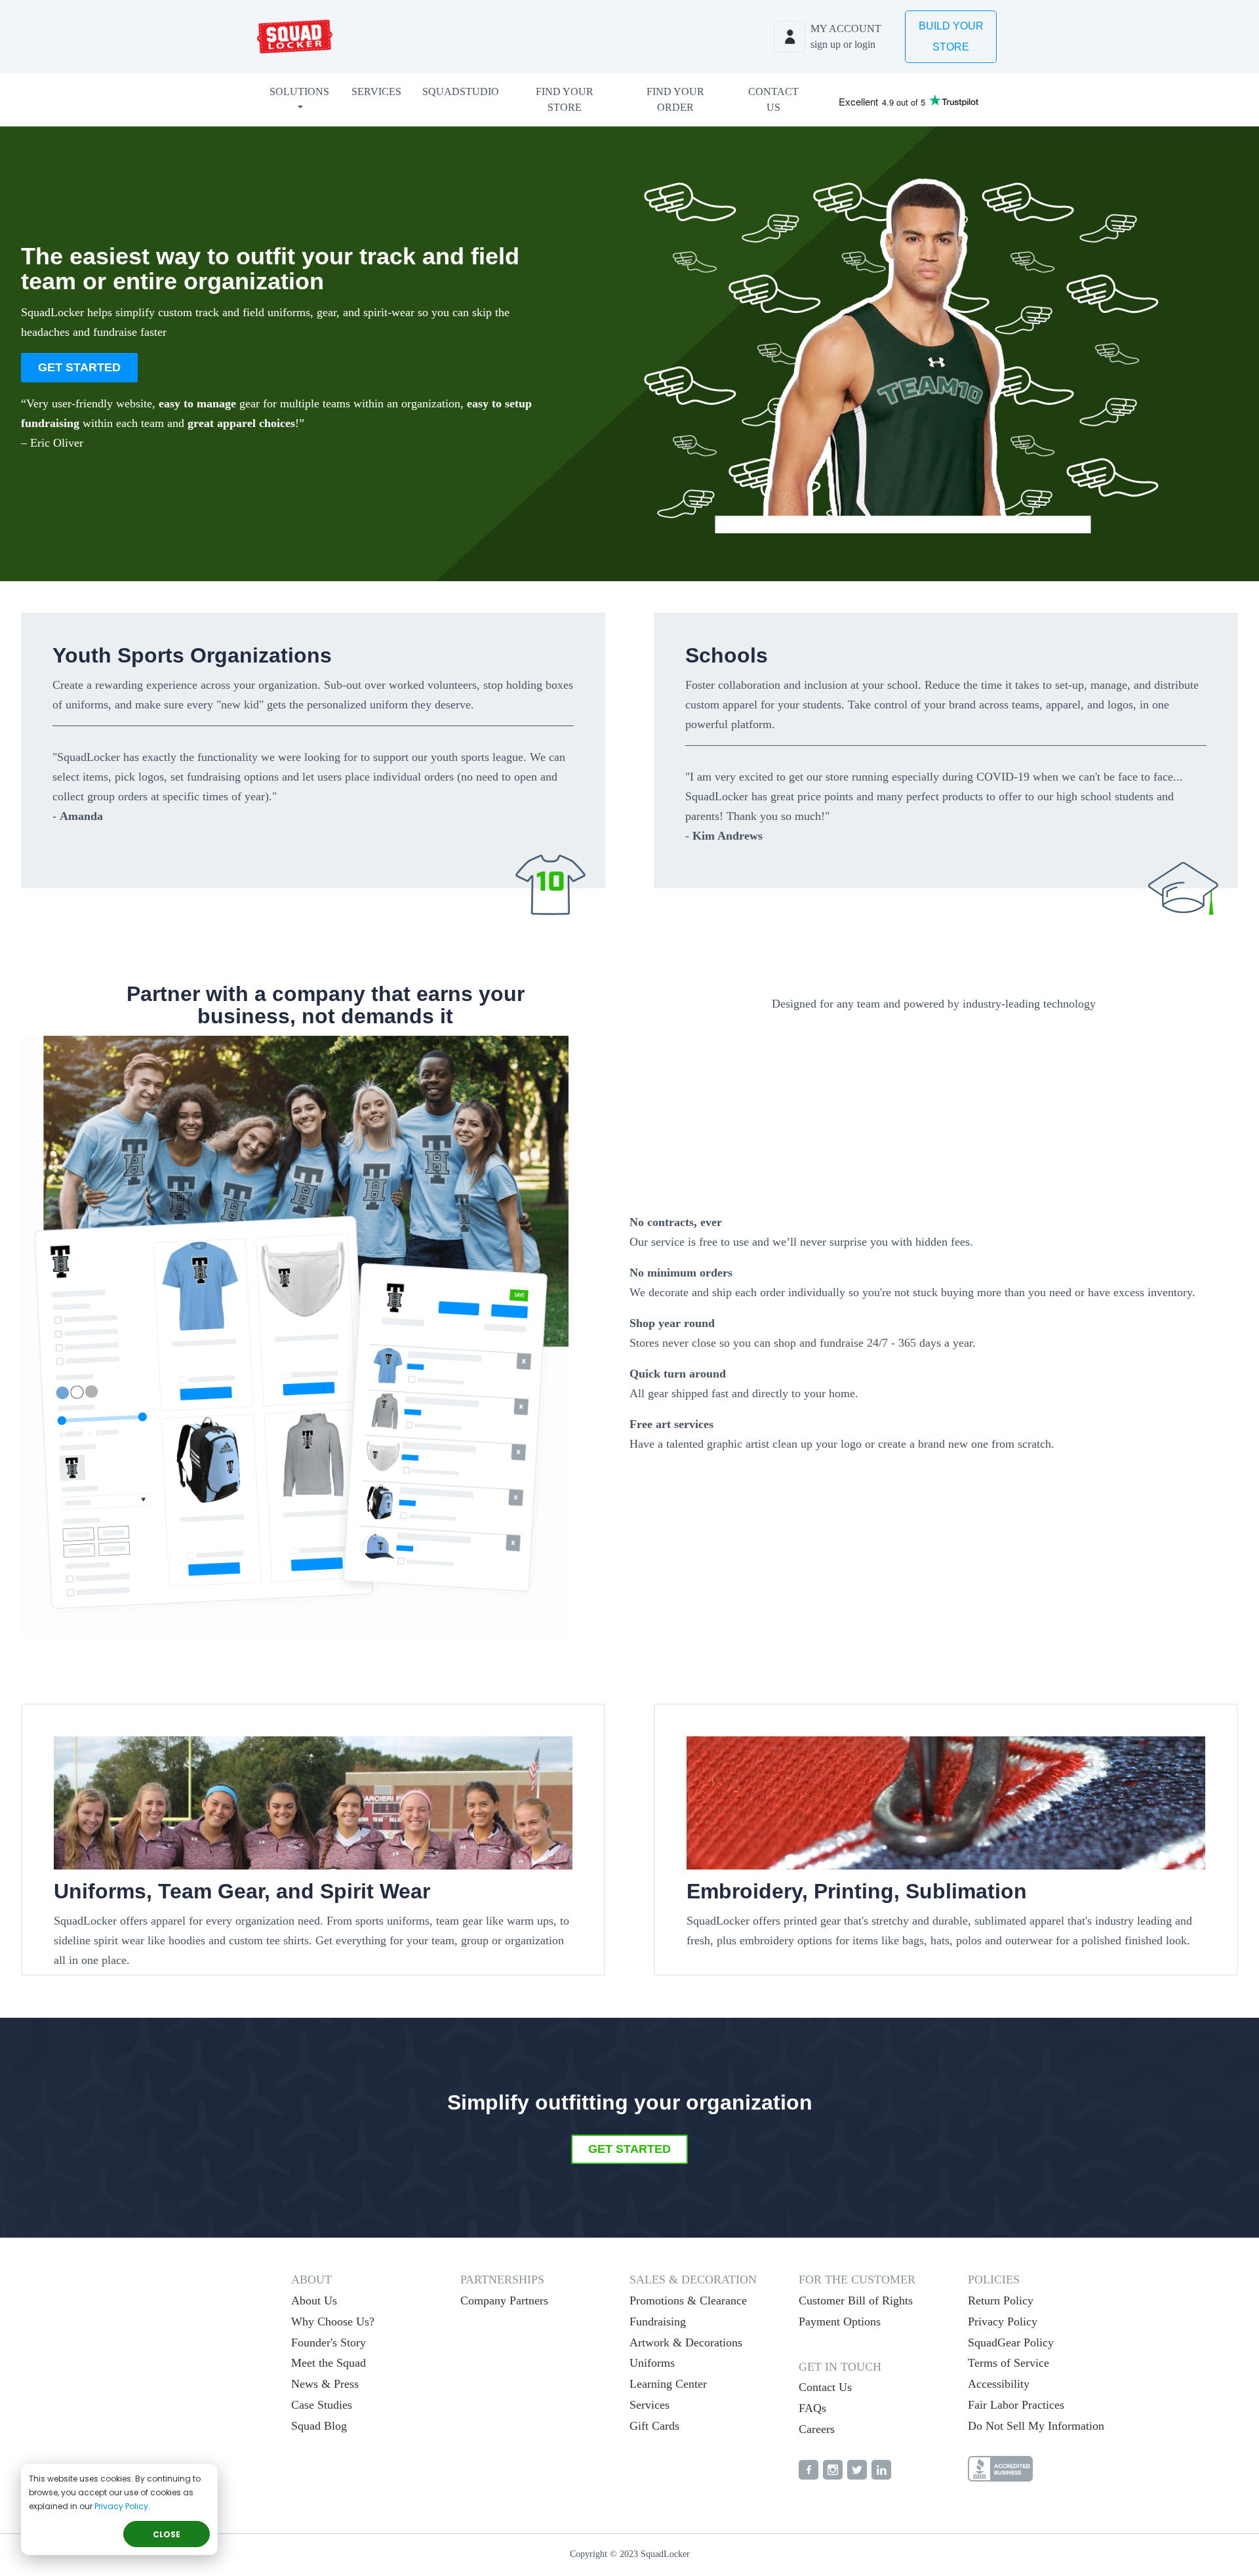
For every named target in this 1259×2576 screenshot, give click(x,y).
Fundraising (658, 2321)
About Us (314, 2300)
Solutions (299, 92)
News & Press (325, 2384)
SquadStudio (461, 92)
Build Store (951, 36)
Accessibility (999, 2384)
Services (376, 92)
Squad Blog (319, 2426)
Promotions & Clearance (688, 2300)
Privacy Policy (121, 2506)
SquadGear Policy (1011, 2342)
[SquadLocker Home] (295, 37)
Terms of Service (1009, 2363)
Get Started (79, 367)
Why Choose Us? (333, 2321)
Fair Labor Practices (1016, 2405)
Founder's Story (329, 2342)
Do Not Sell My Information (1036, 2426)
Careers (817, 2429)
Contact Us (773, 99)
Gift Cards (654, 2426)
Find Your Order (675, 99)
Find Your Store (565, 99)
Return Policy (1001, 2300)
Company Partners (504, 2300)
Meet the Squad (329, 2363)
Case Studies (322, 2405)
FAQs (812, 2408)
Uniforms (652, 2363)
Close (167, 2534)
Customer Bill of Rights (856, 2300)
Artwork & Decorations (686, 2342)
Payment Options (840, 2321)
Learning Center (668, 2384)
